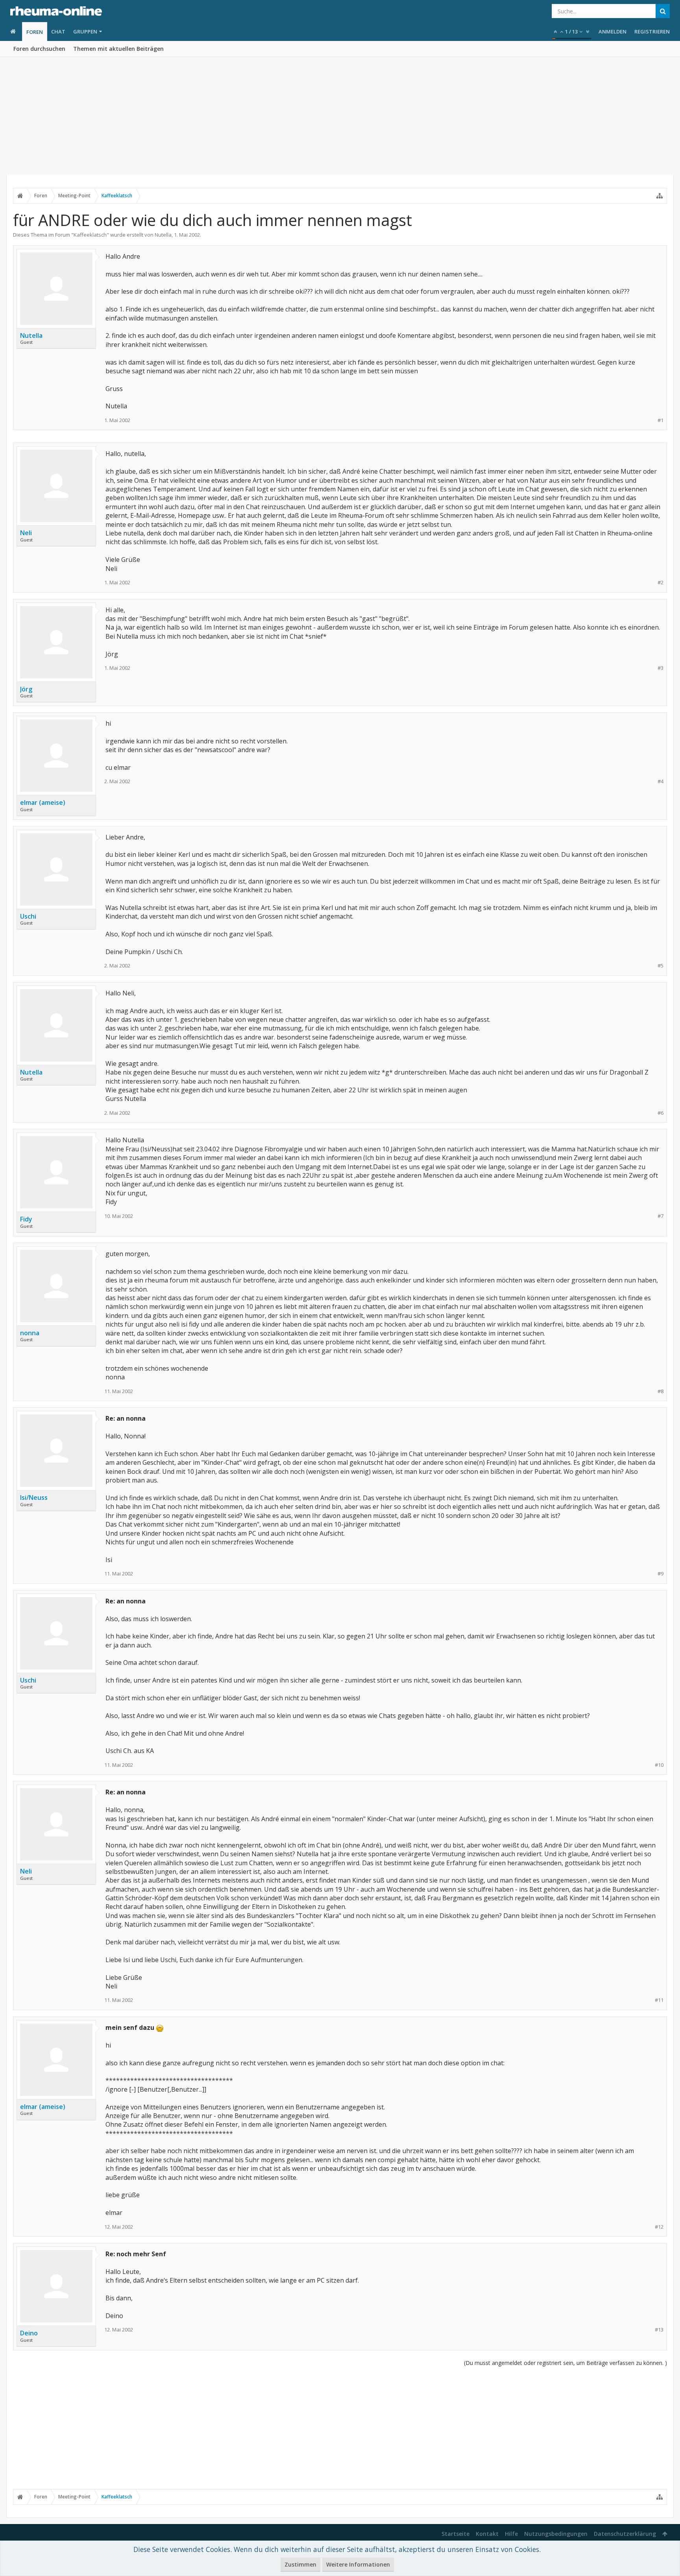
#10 (659, 1765)
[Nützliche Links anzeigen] (660, 196)
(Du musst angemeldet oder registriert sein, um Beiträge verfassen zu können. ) (565, 2363)
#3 (661, 668)
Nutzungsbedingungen (556, 2534)
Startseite (455, 2534)
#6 (661, 1113)
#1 (661, 420)
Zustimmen (300, 2564)
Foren (35, 32)
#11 (659, 2000)
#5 (661, 966)
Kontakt (487, 2534)
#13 (659, 2330)
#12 (659, 2227)
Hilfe (511, 2534)
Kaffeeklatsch (90, 235)
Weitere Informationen (358, 2564)
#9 (661, 1574)
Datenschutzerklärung (625, 2534)
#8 (661, 1391)
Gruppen (85, 32)
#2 (661, 583)
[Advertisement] (340, 116)
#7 (661, 1216)
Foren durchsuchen (39, 49)
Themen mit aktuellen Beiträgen (118, 49)
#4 (661, 781)
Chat (58, 32)
